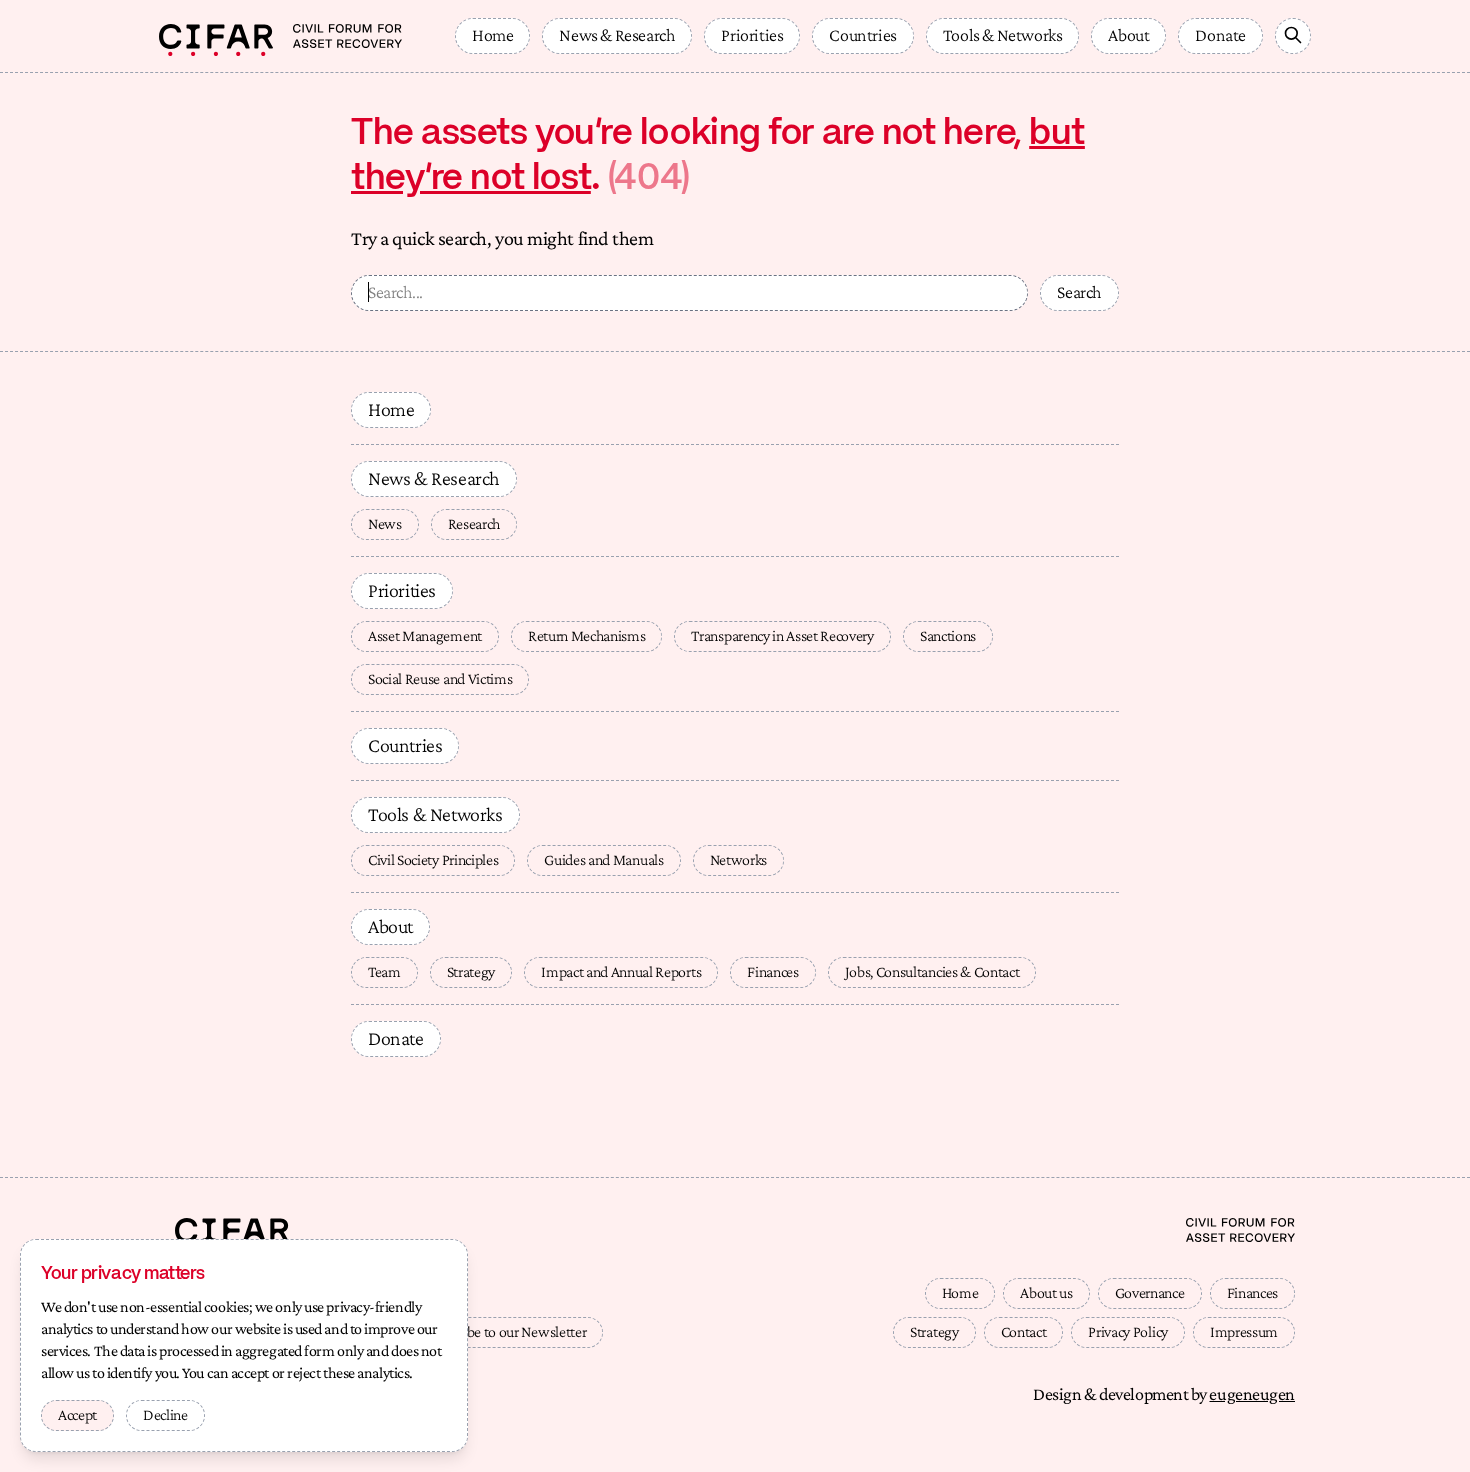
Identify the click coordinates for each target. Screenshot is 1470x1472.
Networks (738, 859)
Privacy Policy (1128, 1331)
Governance (1150, 1292)
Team (384, 971)
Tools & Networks (1003, 35)
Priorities (752, 35)
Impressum (1244, 1331)
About (1128, 35)
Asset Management (425, 635)
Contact (1024, 1331)
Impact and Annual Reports (621, 971)
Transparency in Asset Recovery (782, 635)
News (385, 523)
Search (1079, 292)
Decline (165, 1414)
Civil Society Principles (433, 859)
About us (1046, 1292)
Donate (1220, 35)
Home (492, 35)
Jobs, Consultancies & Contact (932, 971)
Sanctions (948, 635)
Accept (77, 1414)
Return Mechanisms (587, 635)
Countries (862, 35)
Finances (772, 971)
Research (474, 523)
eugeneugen (1252, 1394)
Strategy (471, 971)
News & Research (617, 35)
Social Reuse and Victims (440, 678)
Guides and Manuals (603, 859)
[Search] (1293, 36)
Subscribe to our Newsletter (505, 1331)
